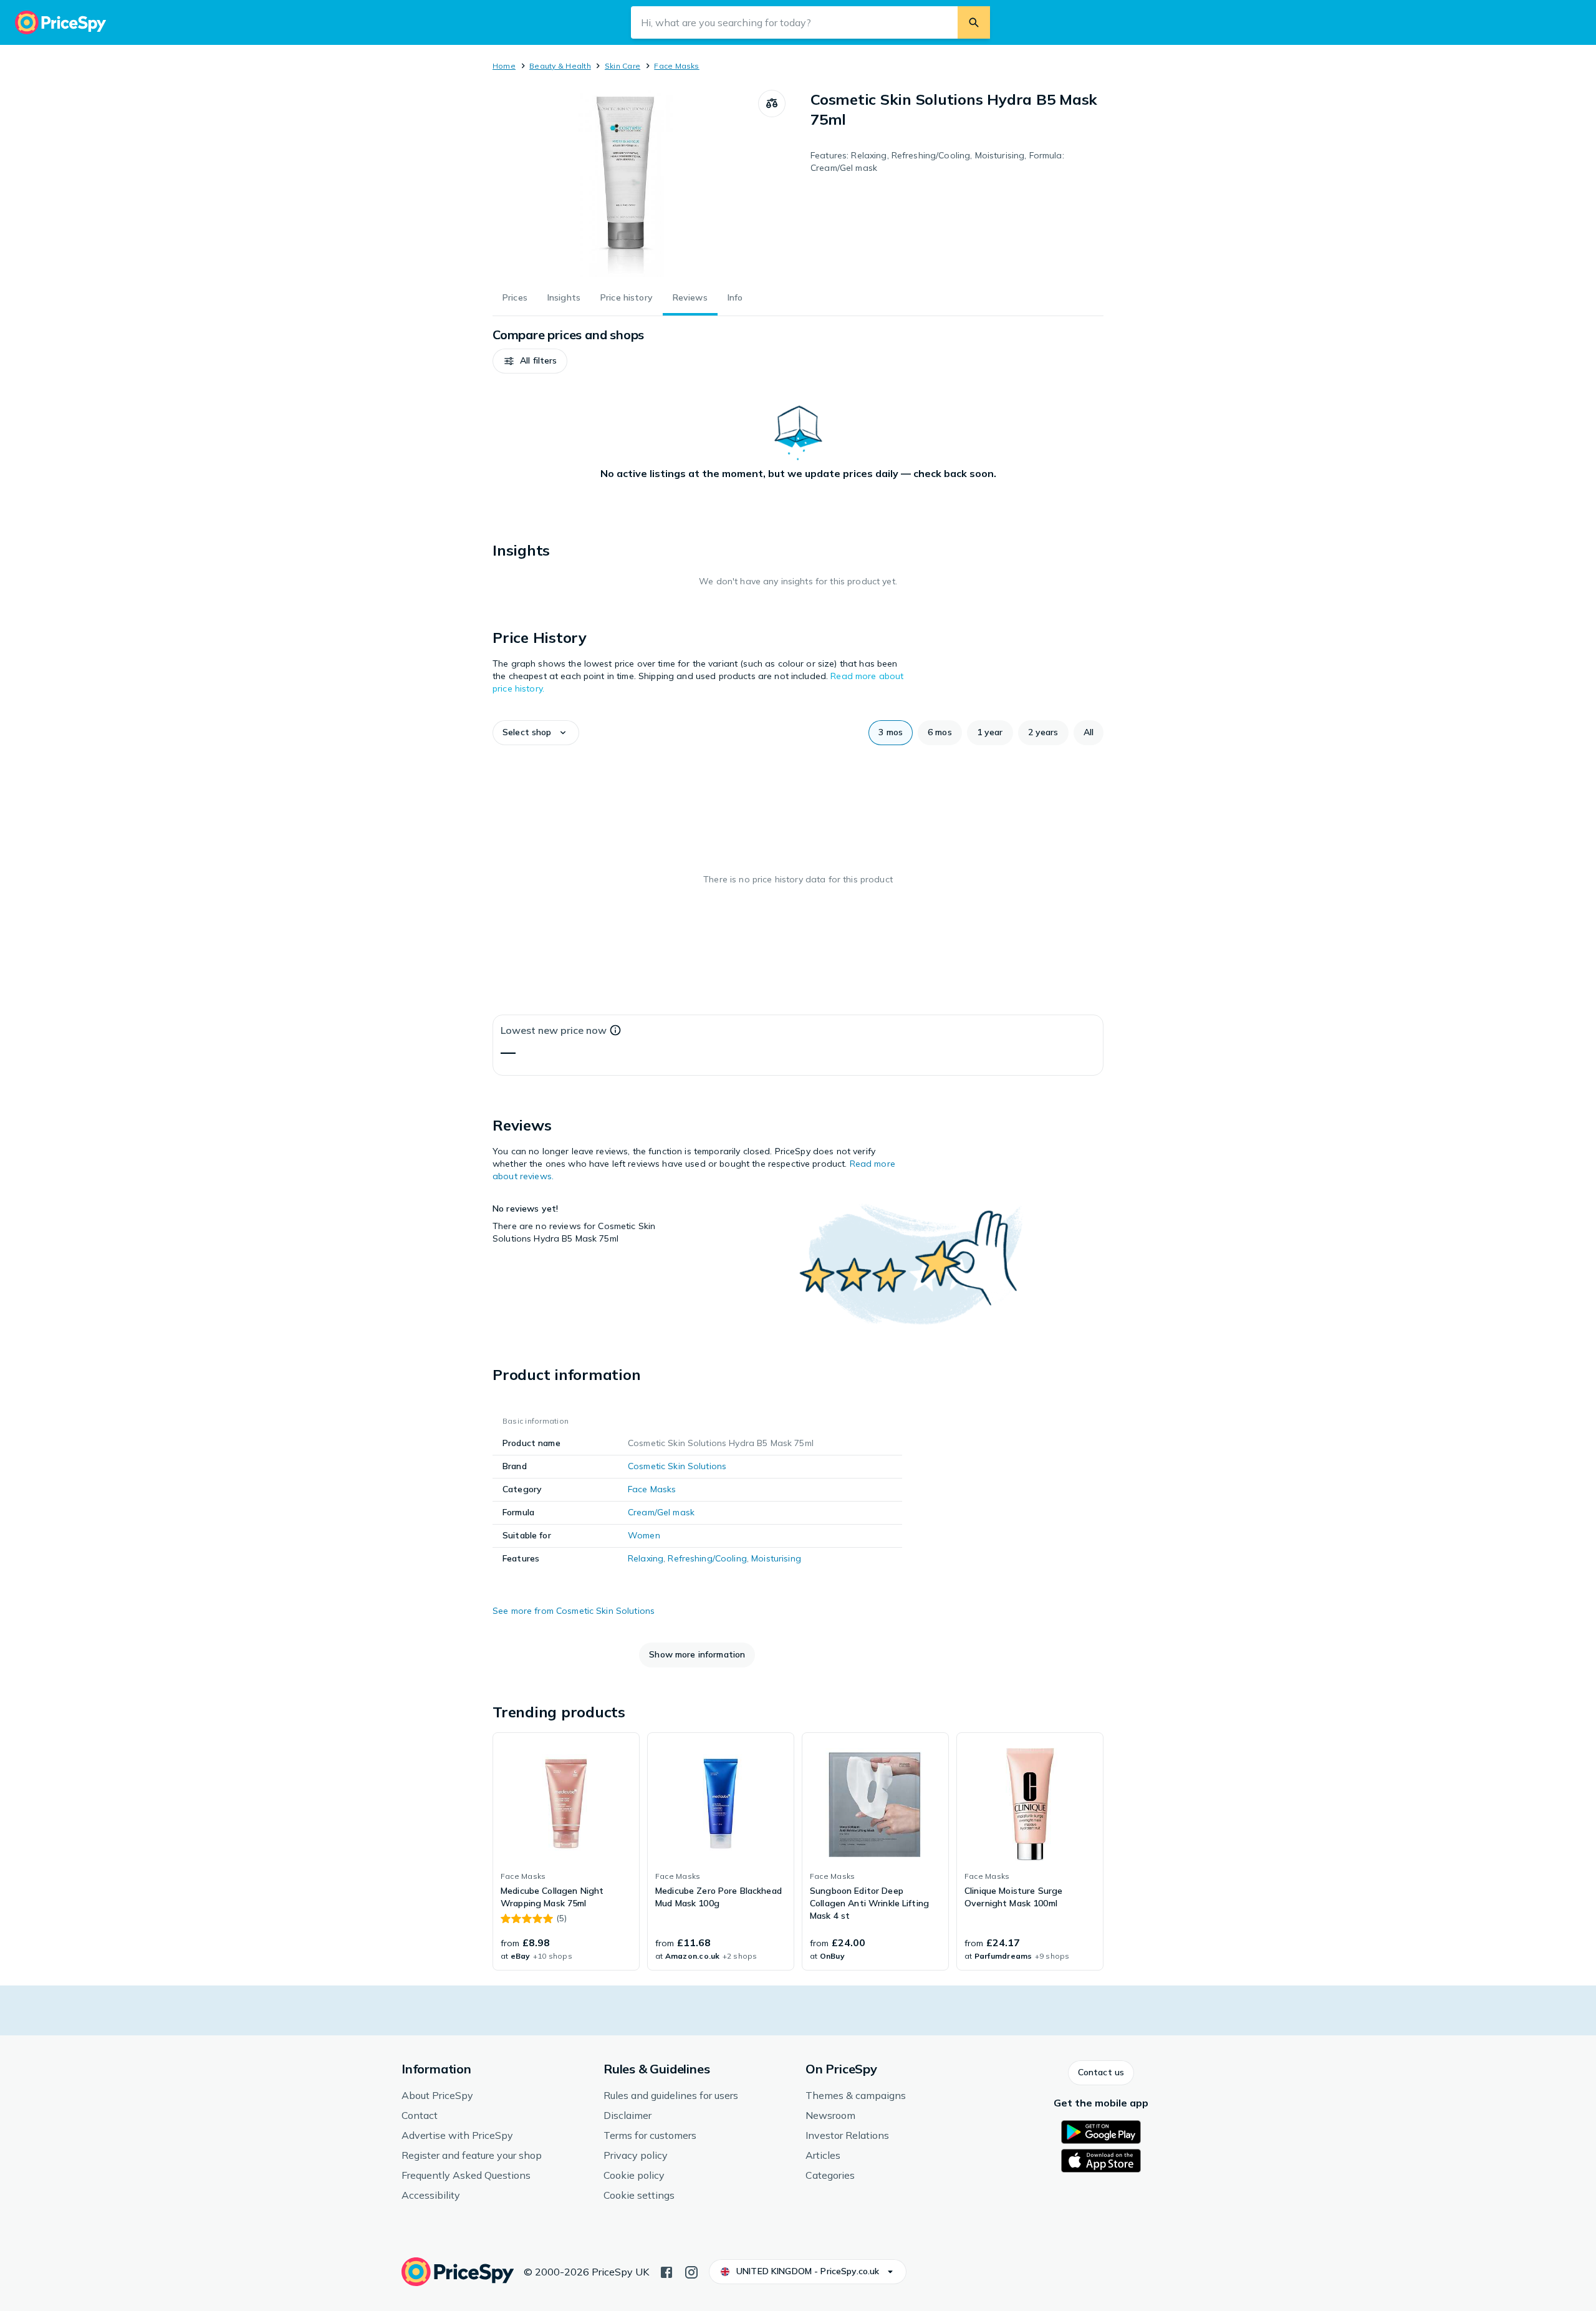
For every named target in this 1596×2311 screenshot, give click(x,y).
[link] (566, 1851)
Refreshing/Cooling (707, 1558)
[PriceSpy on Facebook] (666, 2271)
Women (644, 1535)
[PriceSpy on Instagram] (691, 2271)
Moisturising (776, 1558)
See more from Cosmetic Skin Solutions (574, 1611)
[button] (530, 361)
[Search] (974, 22)
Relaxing (646, 1558)
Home (504, 66)
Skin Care (623, 66)
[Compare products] (772, 104)
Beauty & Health (560, 66)
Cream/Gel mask (661, 1512)
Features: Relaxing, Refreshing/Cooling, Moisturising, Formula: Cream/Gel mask (937, 162)
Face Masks (676, 66)
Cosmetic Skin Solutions (677, 1466)
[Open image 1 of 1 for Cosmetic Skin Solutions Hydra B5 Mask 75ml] (625, 183)
